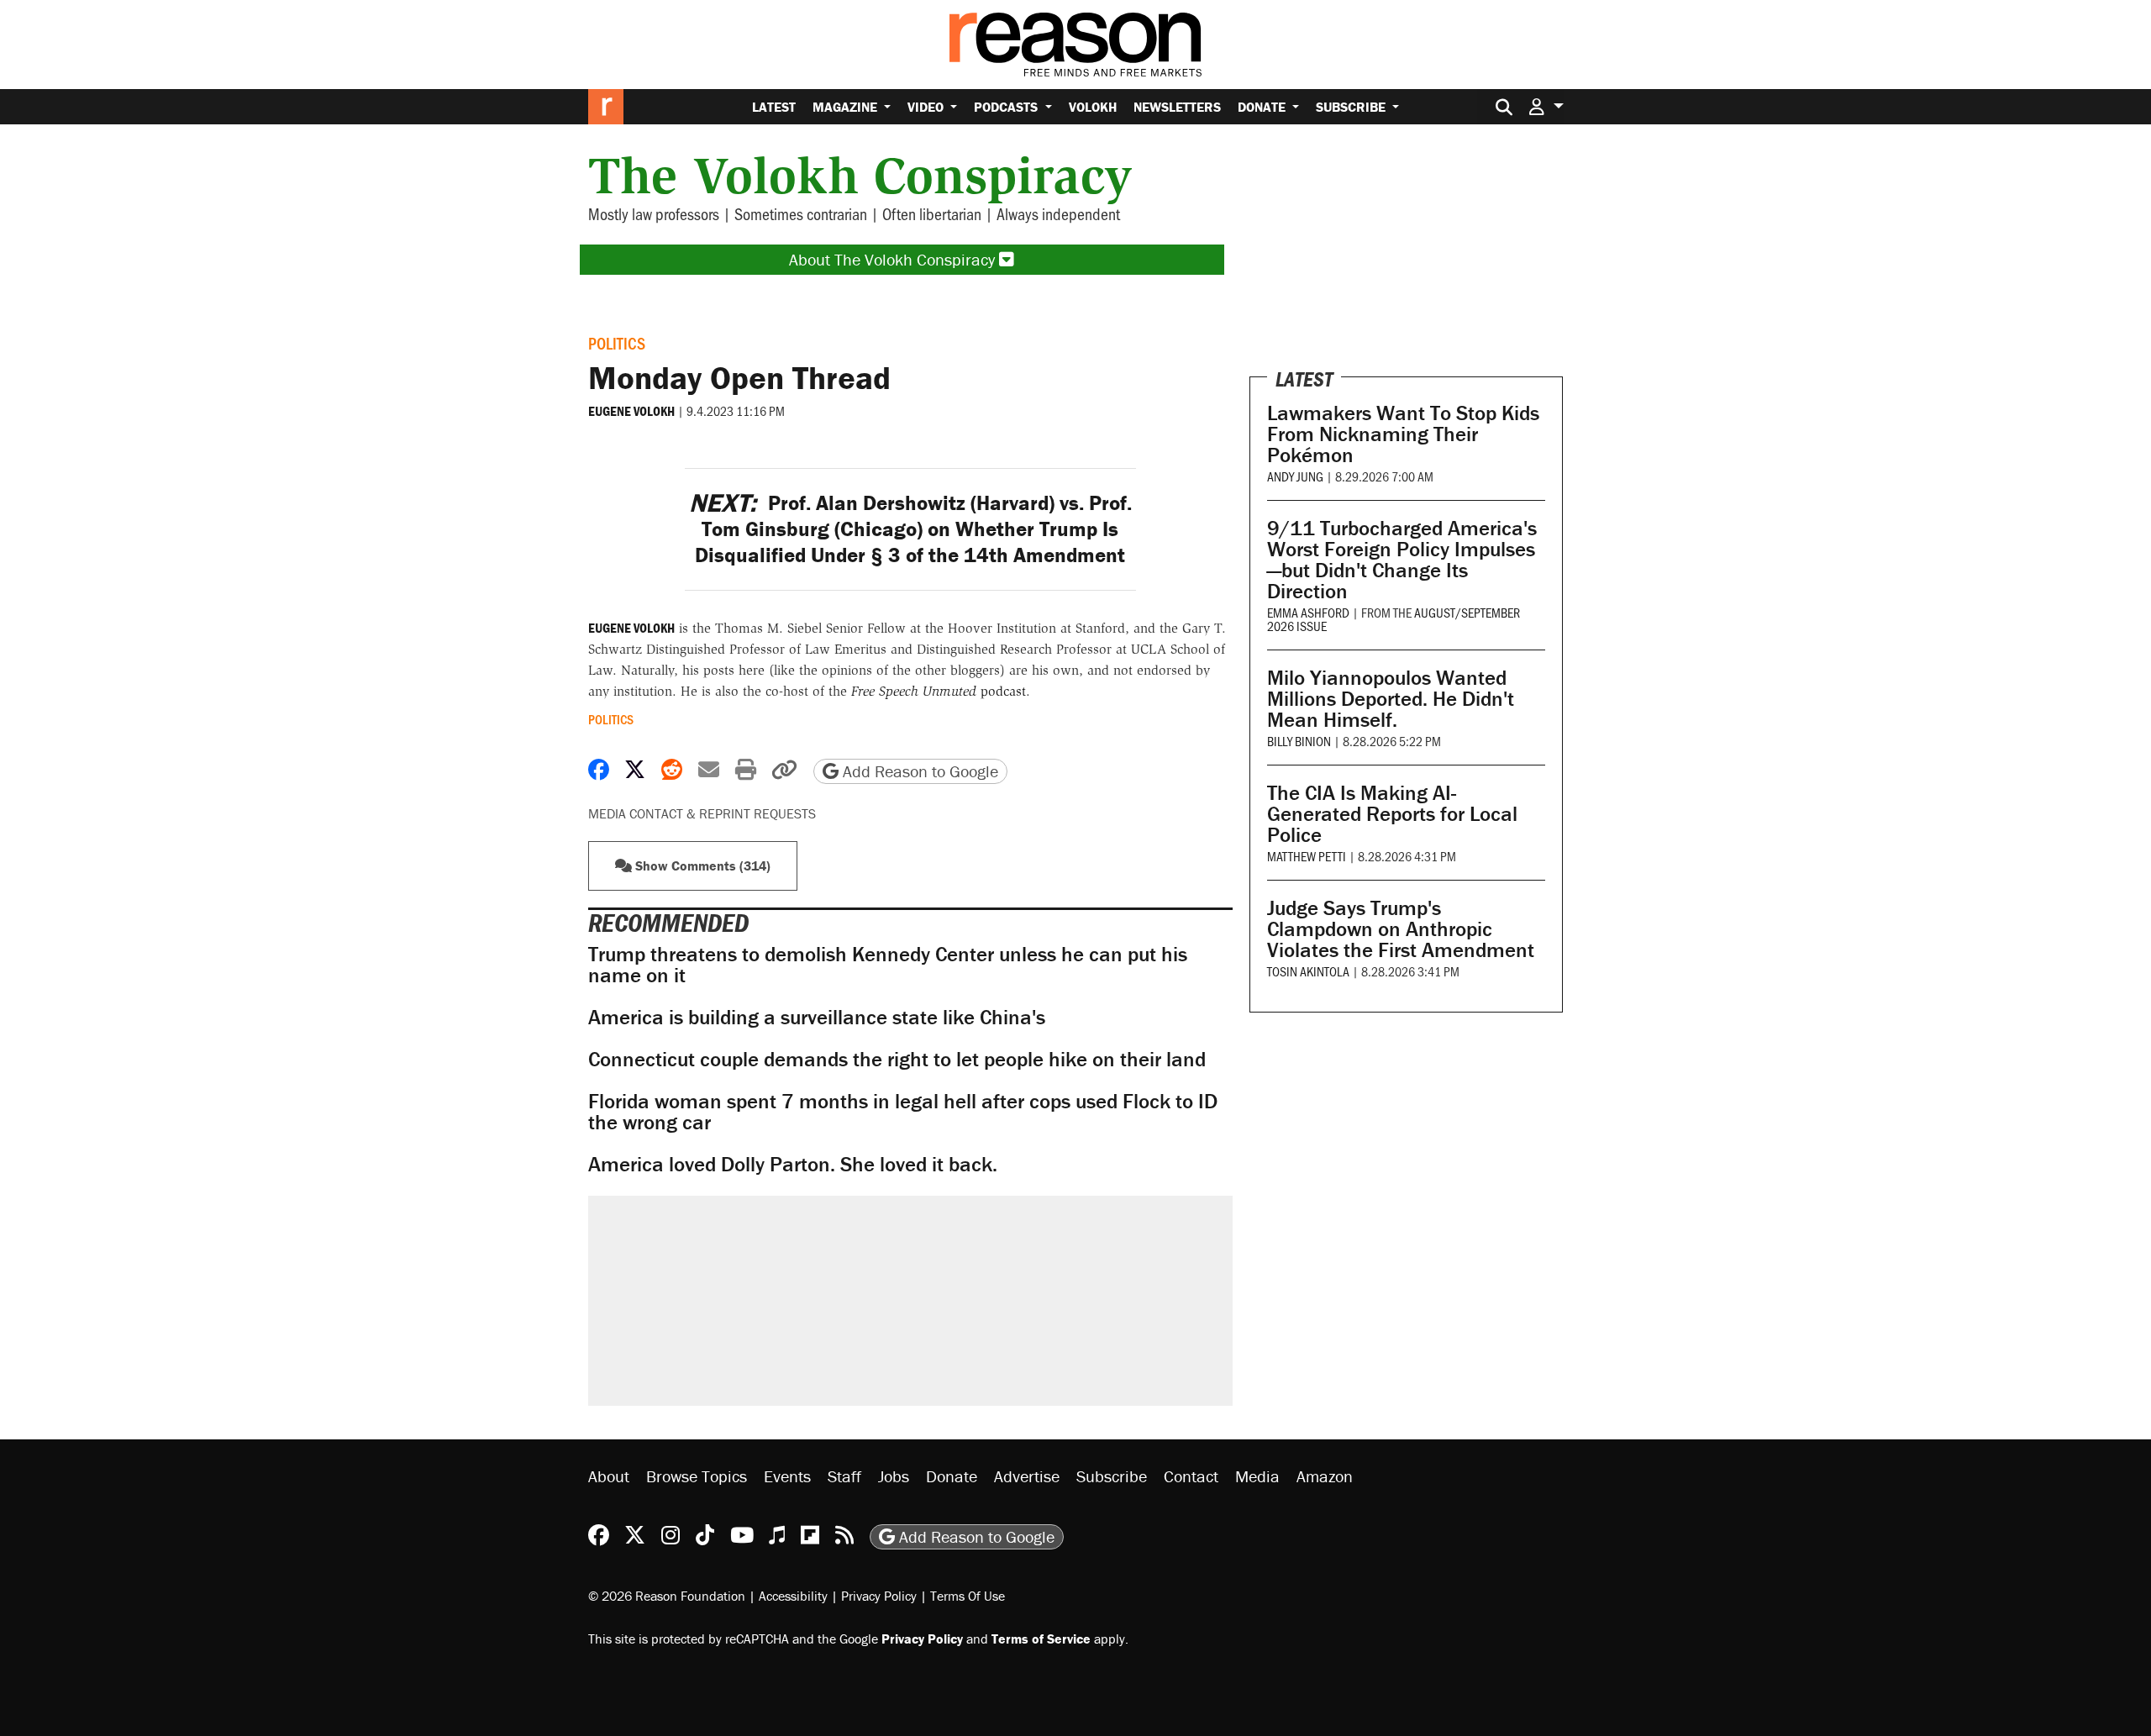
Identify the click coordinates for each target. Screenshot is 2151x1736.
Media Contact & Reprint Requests (702, 813)
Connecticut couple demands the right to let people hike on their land (897, 1059)
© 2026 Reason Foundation (667, 1596)
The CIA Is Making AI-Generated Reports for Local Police (1392, 814)
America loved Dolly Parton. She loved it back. (793, 1164)
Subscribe (1352, 107)
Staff (844, 1476)
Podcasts (1007, 107)
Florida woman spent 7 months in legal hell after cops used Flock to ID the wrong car (903, 1112)
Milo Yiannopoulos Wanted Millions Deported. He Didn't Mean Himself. (1391, 699)
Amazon (1325, 1476)
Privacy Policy (879, 1596)
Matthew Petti (1307, 856)
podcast (939, 691)
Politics (617, 343)
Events (787, 1476)
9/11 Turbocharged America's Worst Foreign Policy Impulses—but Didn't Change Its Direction (1402, 560)
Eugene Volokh (631, 411)
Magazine (847, 107)
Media (1257, 1476)
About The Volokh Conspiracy (894, 259)
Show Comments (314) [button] (701, 865)
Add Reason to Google (918, 771)
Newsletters (1177, 107)
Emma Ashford (1308, 612)
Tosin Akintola (1308, 971)
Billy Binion (1299, 741)
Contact (1191, 1476)
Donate (1263, 107)
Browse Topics (697, 1476)
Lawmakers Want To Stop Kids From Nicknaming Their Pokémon (1403, 434)
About (609, 1476)
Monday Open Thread (739, 377)
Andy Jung (1295, 476)
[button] (1546, 106)
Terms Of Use (968, 1596)
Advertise (1027, 1476)
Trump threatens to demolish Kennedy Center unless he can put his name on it (888, 965)
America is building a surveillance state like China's (817, 1017)
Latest (774, 107)
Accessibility (793, 1596)
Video (927, 107)
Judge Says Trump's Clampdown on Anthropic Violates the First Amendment (1401, 929)
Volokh (1093, 107)
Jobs (894, 1476)
